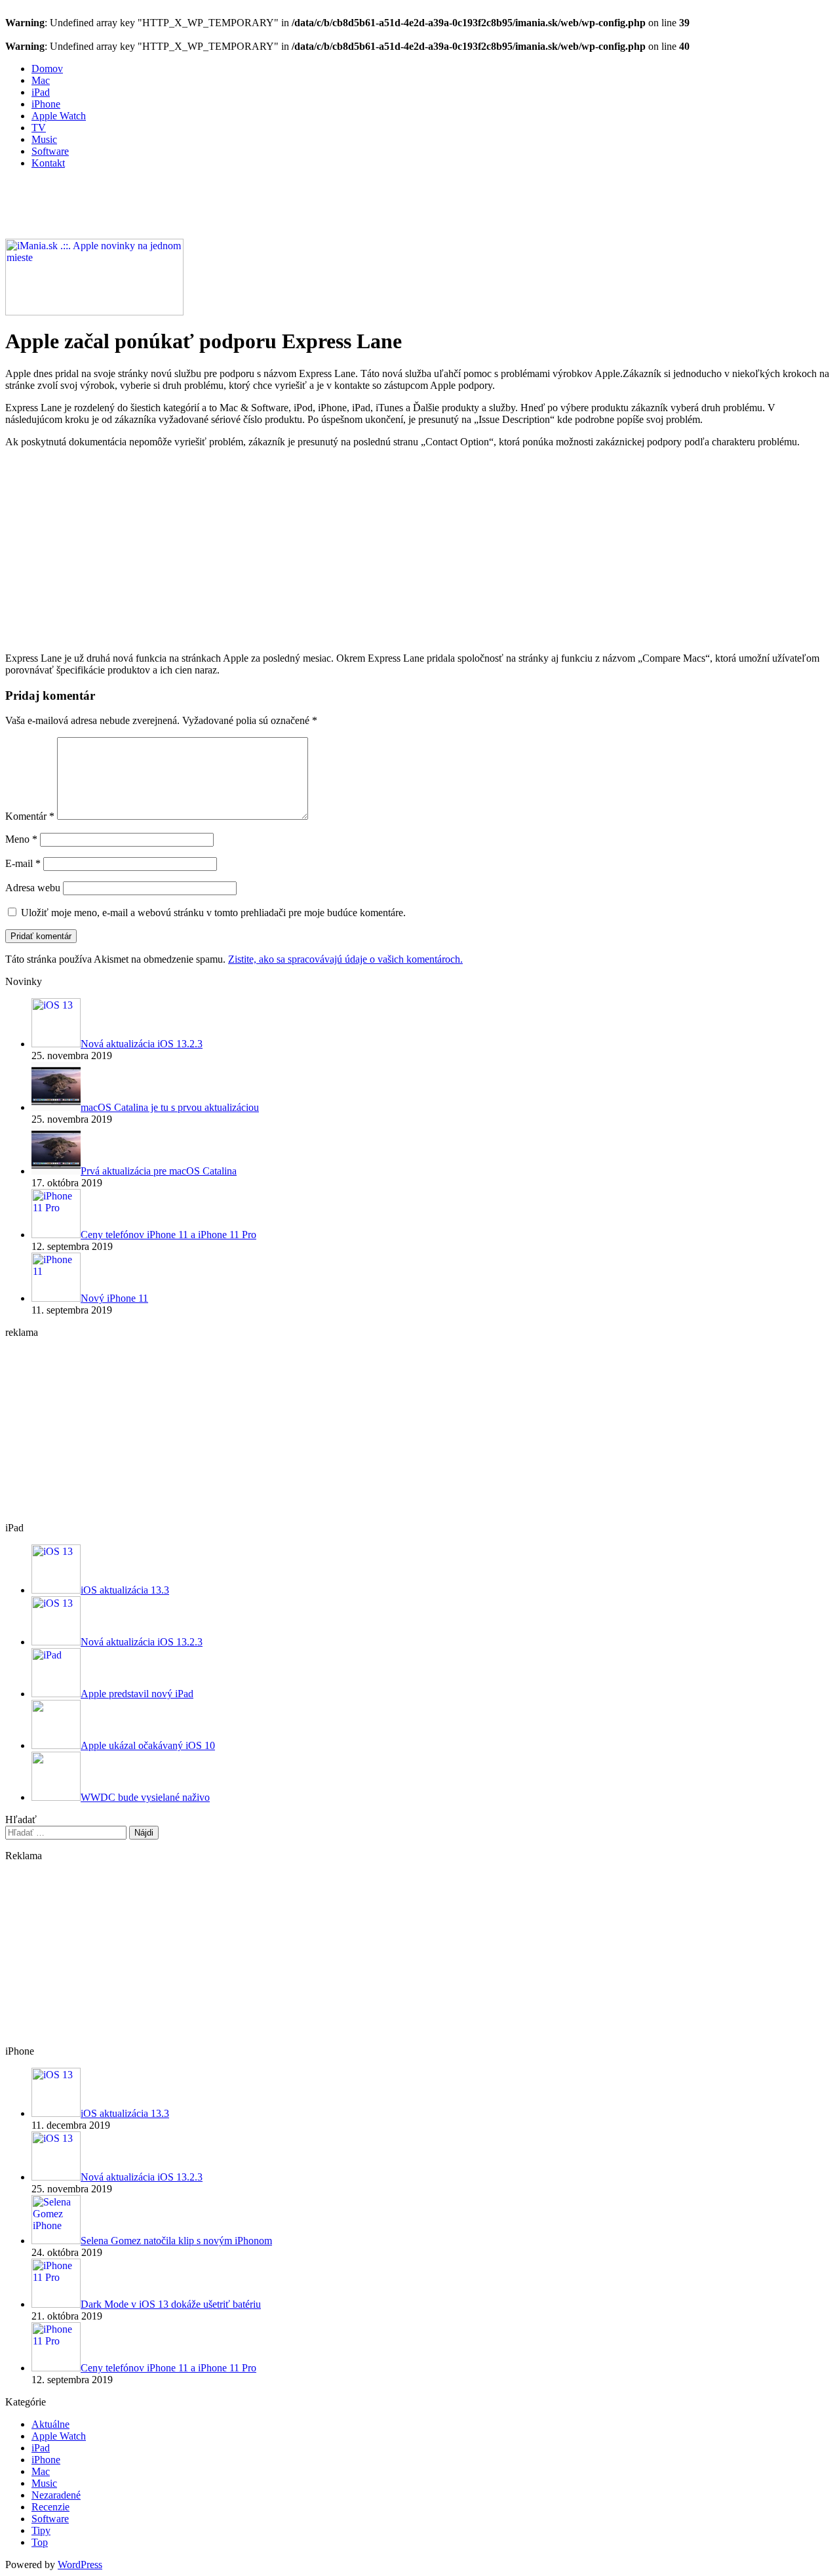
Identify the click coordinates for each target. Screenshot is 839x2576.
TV (39, 128)
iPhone (46, 104)
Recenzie (50, 2507)
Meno (21, 839)
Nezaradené (56, 2495)
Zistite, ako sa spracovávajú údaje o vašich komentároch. (345, 959)
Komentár (30, 816)
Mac (41, 80)
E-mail (23, 863)
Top (40, 2542)
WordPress (80, 2565)
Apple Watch (59, 116)
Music (44, 139)
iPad (41, 92)
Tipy (41, 2530)
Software (50, 151)
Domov (47, 69)
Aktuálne (50, 2424)
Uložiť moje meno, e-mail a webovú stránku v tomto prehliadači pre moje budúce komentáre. (213, 913)
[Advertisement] (244, 209)
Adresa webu (33, 888)
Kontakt (48, 163)
